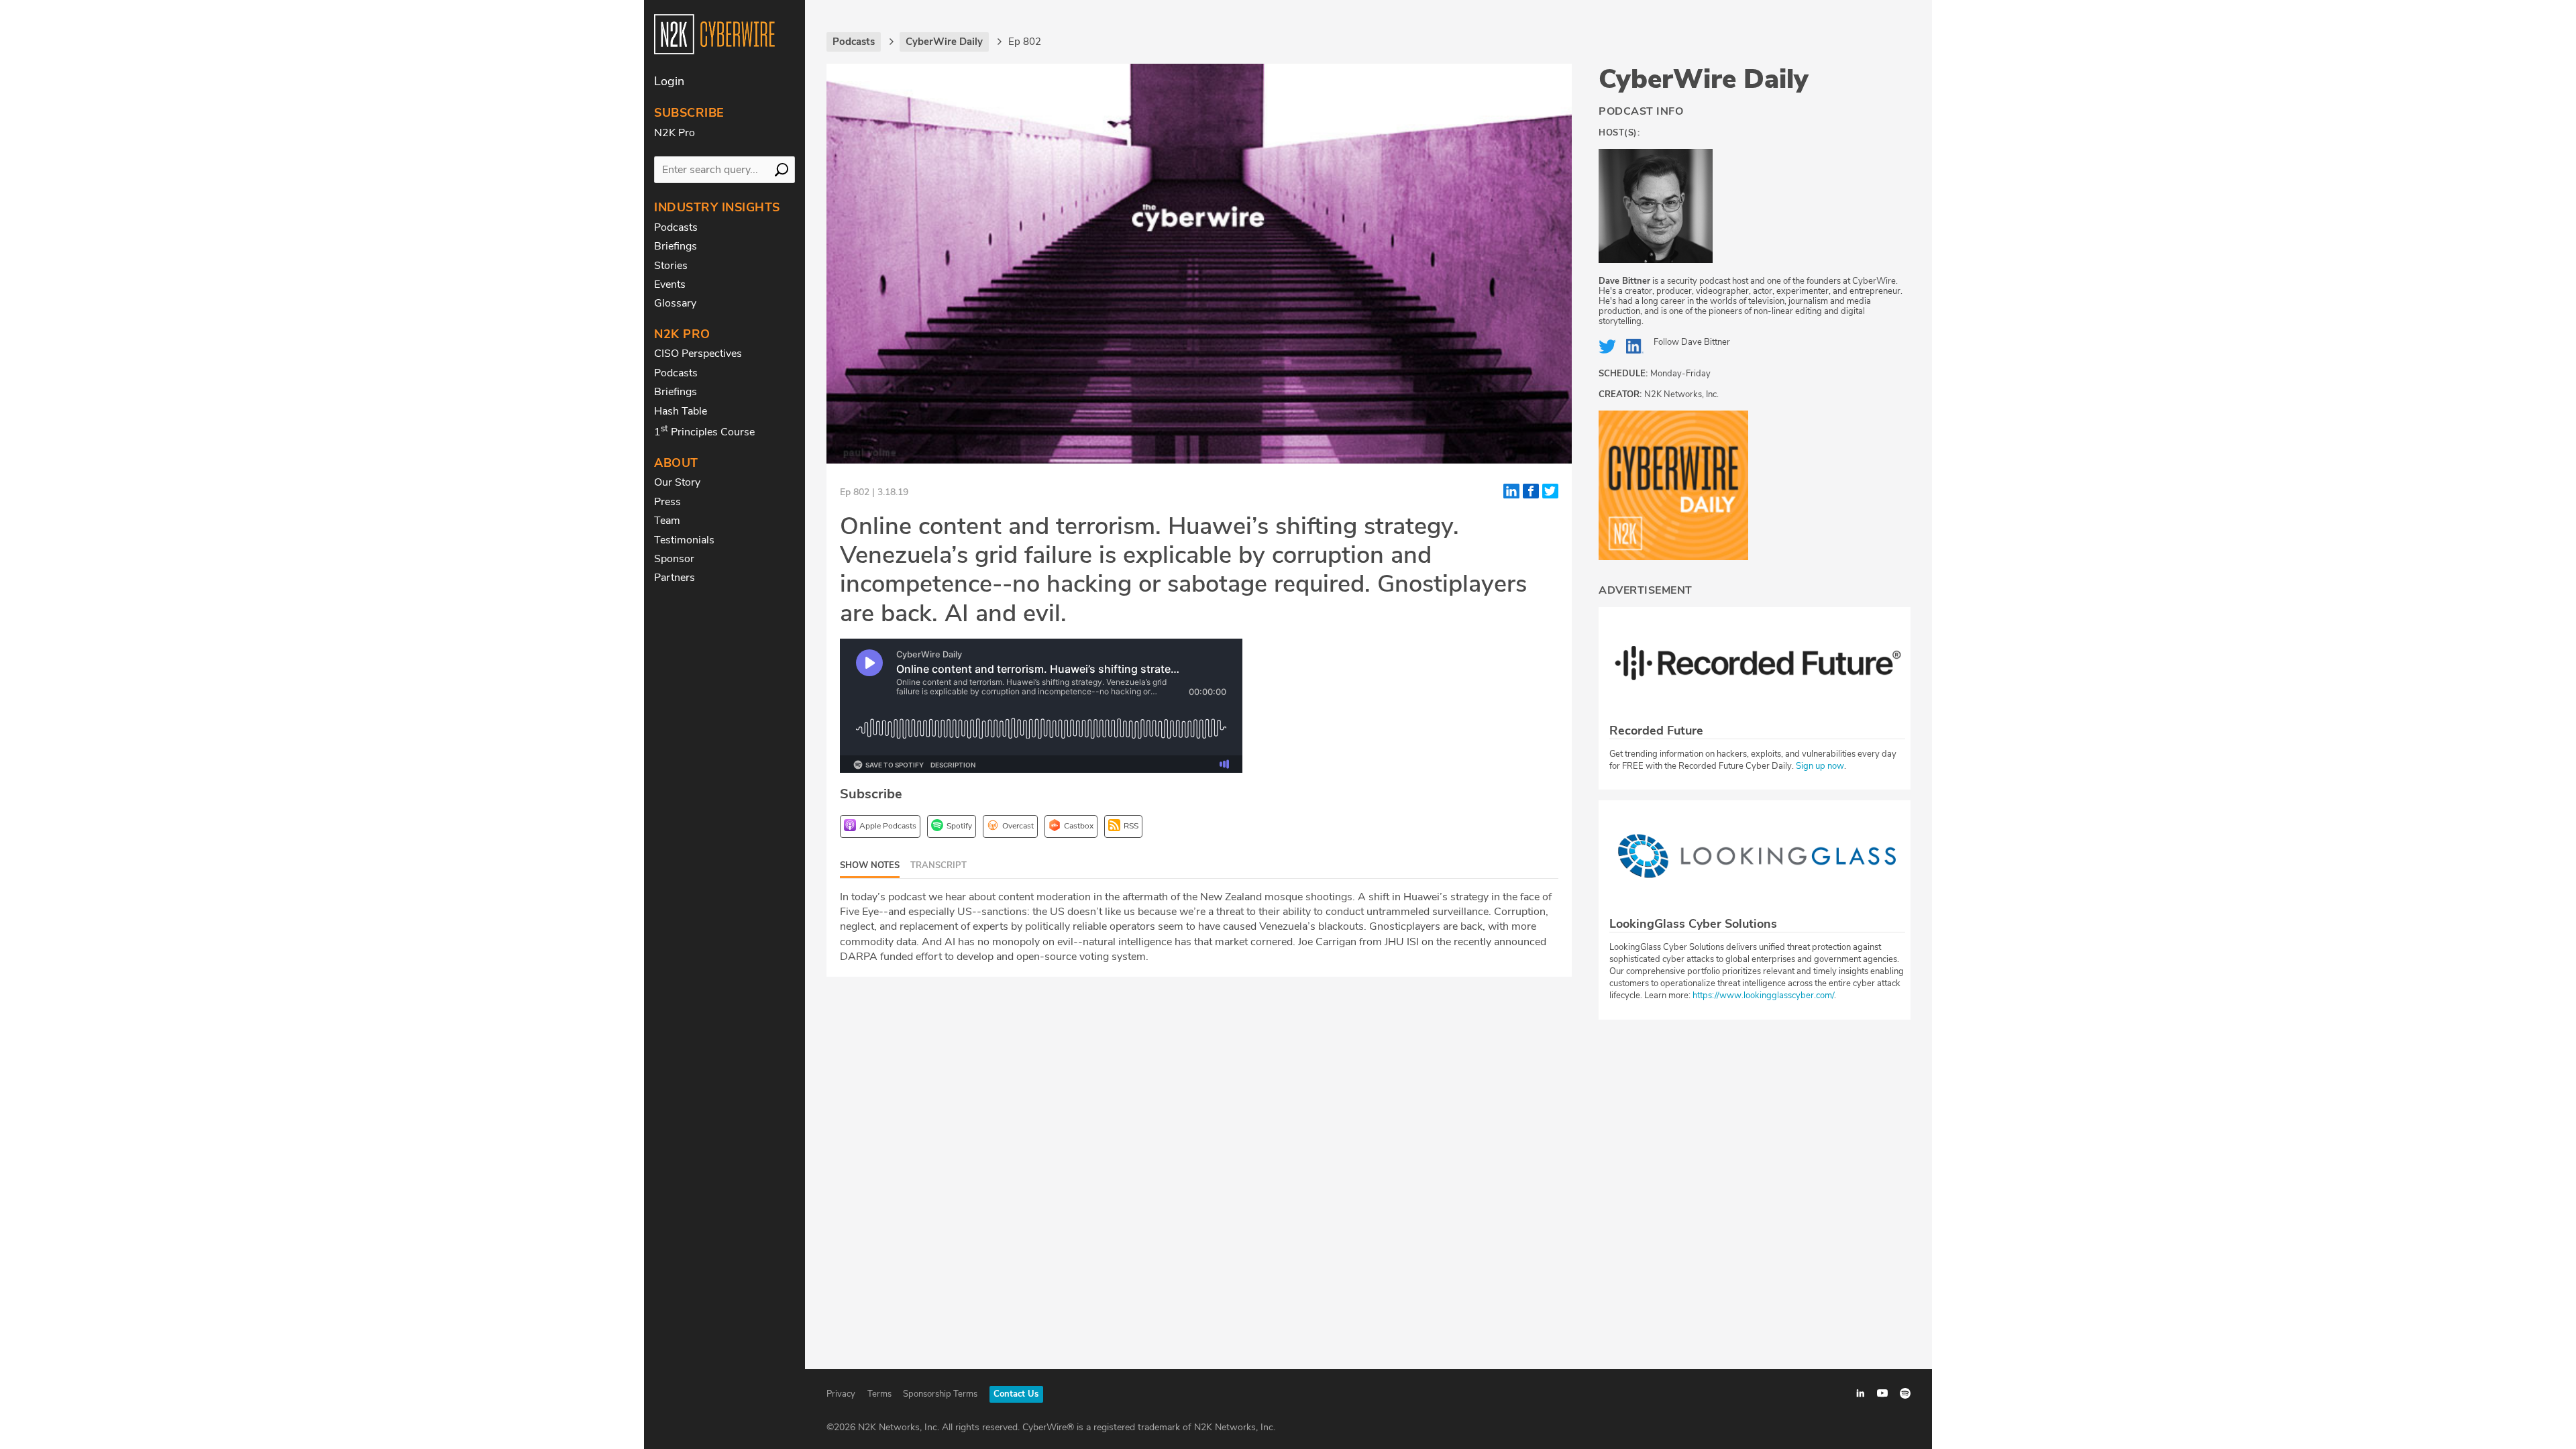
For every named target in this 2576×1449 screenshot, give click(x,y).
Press (667, 502)
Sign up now (1820, 766)
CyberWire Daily (1704, 79)
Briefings (676, 246)
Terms (879, 1394)
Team (667, 521)
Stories (671, 266)
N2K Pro (675, 133)
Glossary (675, 303)
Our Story (677, 482)
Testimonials (684, 540)
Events (670, 284)
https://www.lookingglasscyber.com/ (1763, 996)
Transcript (938, 865)
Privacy (841, 1394)
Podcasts (676, 227)
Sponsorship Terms (940, 1394)
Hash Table (681, 411)
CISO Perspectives (698, 354)
